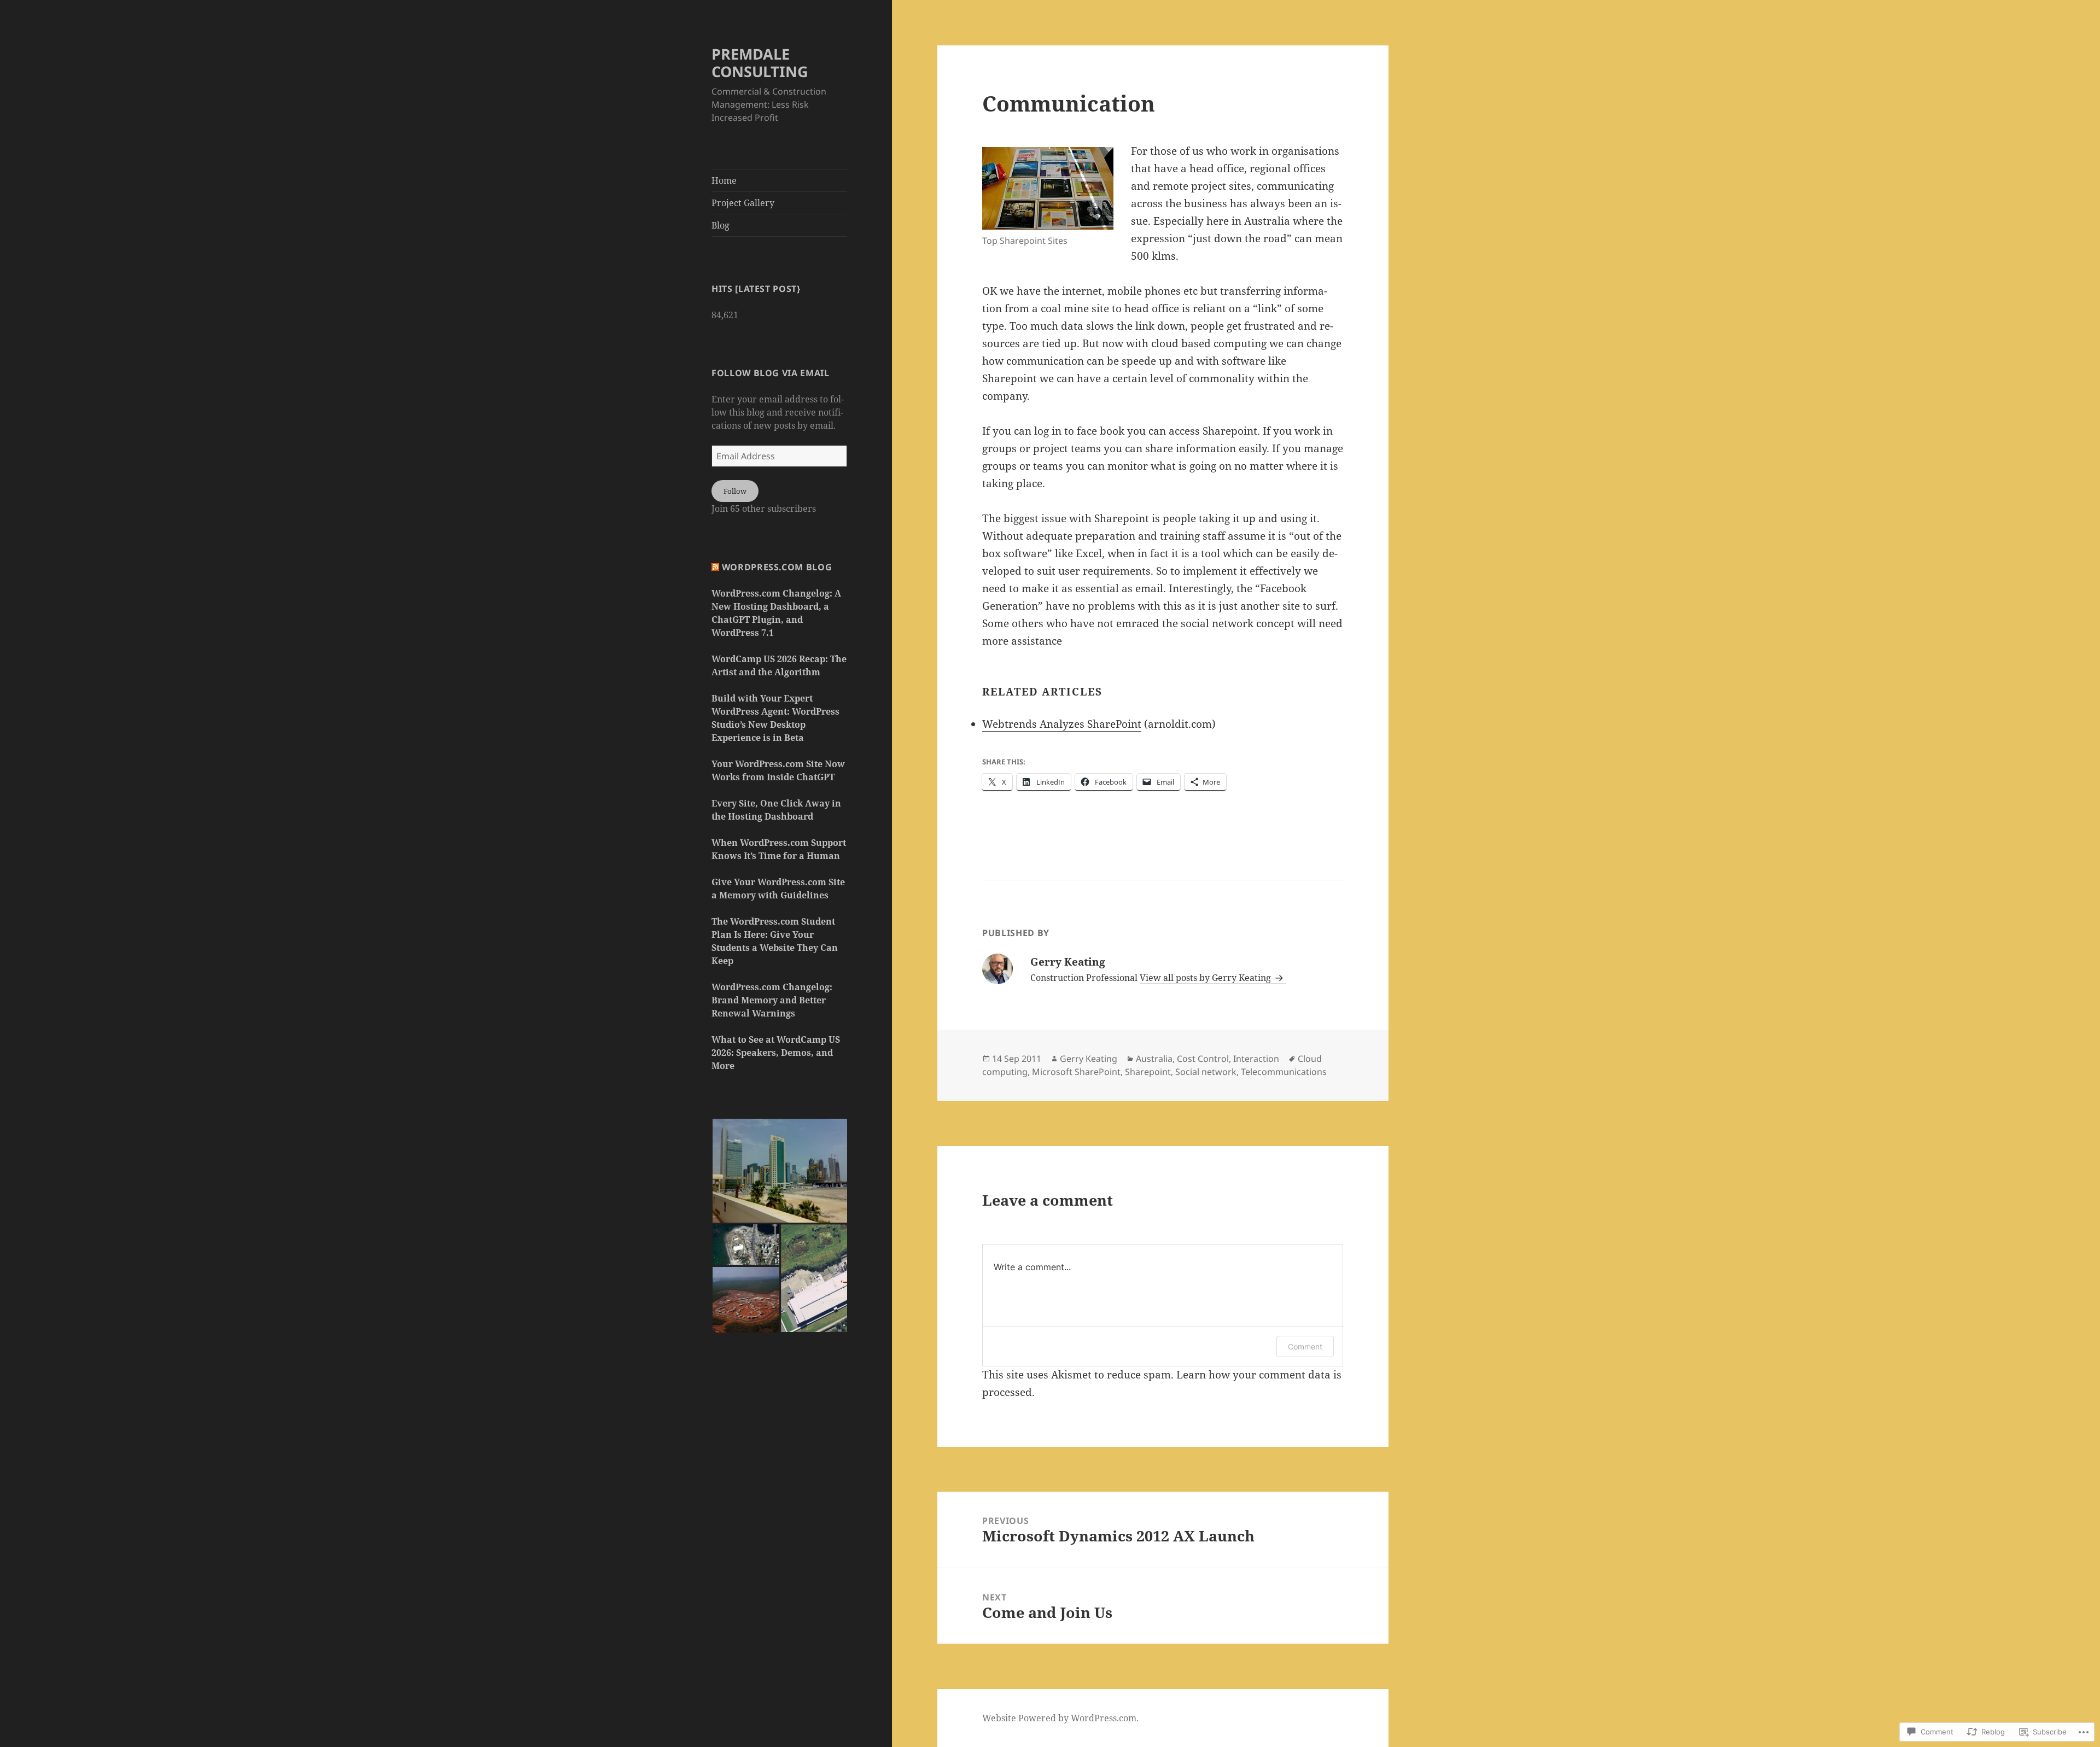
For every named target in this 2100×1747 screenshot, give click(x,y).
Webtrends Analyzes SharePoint (1062, 724)
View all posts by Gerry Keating (1206, 978)
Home (724, 180)
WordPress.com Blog (777, 567)
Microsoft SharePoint (1076, 1072)
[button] (781, 1171)
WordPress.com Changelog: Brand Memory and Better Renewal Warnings (772, 1000)
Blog (721, 225)
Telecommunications (1284, 1072)
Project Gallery (743, 203)
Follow (735, 491)
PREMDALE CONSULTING (760, 63)
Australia (1154, 1059)
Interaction (1256, 1059)
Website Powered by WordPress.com (1059, 1718)
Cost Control (1203, 1059)
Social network (1206, 1072)
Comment (1305, 1346)
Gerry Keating (1089, 1059)
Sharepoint (1148, 1072)
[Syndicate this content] (715, 567)
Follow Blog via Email (770, 373)
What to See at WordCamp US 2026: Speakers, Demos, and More (776, 1053)
